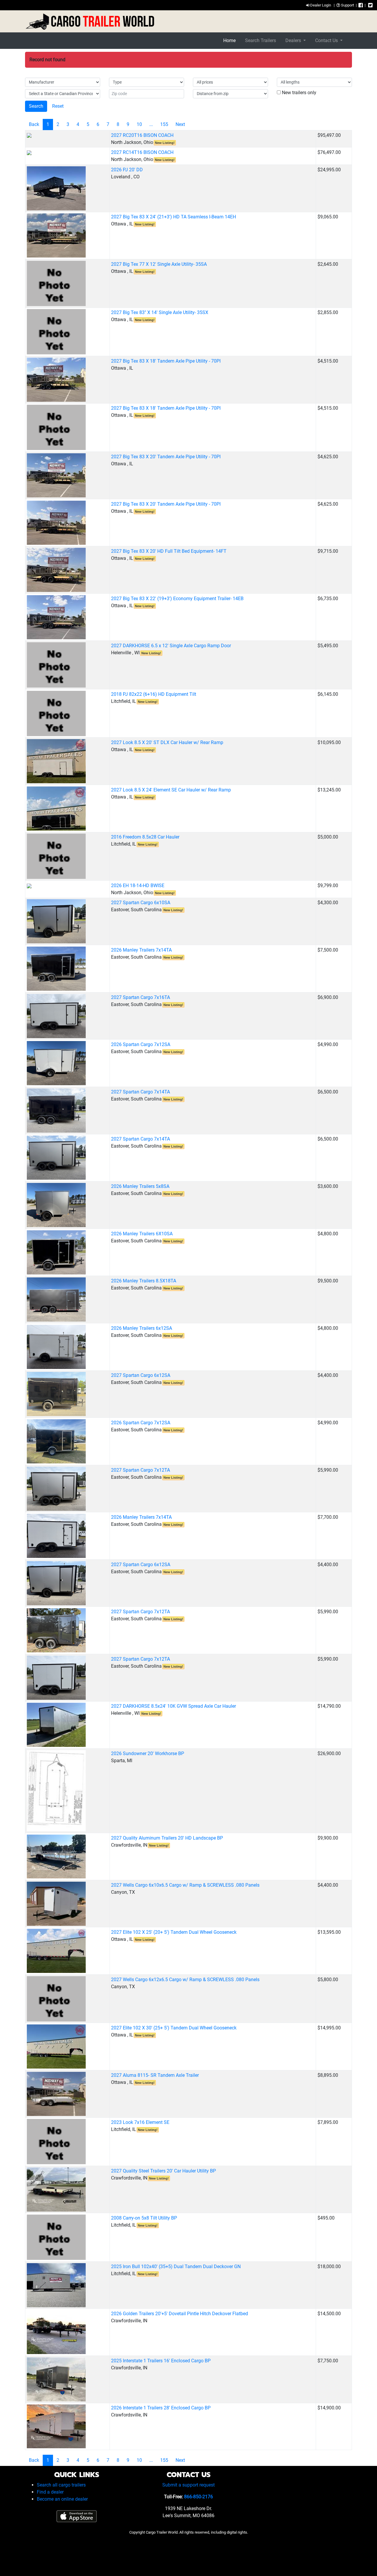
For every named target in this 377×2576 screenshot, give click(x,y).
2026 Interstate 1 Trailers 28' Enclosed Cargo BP (161, 2408)
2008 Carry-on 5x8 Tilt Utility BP (144, 2218)
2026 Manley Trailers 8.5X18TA (144, 1281)
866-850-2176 (199, 2497)
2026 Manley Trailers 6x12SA (142, 1328)
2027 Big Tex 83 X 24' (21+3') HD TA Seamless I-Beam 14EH (173, 217)
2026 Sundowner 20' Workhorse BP (148, 1753)
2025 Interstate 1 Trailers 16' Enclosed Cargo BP (161, 2361)
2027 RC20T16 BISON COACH (142, 135)
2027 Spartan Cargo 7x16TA (140, 997)
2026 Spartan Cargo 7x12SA (141, 1044)
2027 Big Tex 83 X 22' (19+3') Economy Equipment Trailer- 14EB (177, 599)
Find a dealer (50, 2492)
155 (164, 124)
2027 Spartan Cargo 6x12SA (141, 1375)
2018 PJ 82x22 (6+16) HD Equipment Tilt (154, 694)
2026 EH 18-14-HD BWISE (138, 885)
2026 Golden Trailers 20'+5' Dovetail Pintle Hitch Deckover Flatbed (180, 2314)
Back (34, 124)
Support (347, 5)
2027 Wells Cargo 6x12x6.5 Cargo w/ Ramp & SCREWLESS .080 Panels (185, 1980)
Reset (58, 106)
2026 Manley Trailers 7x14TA (141, 950)
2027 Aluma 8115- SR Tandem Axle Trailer (155, 2075)
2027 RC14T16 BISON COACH (142, 152)
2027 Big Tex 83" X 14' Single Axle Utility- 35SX (160, 312)
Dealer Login (320, 5)
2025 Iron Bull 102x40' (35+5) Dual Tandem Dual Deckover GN (176, 2267)
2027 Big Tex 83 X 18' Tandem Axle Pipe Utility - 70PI (166, 361)
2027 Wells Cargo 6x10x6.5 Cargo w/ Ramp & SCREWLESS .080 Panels (185, 1885)
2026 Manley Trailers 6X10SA (142, 1234)
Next (180, 124)
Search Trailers (261, 40)
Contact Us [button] (327, 40)
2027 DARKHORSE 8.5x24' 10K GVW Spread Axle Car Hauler (173, 1706)
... (151, 124)
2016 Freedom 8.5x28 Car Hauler (145, 837)
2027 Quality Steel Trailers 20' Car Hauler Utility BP (163, 2171)
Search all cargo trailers (61, 2485)
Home (229, 40)
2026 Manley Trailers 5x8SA (140, 1186)
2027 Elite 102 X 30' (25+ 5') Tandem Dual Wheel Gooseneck (174, 2028)
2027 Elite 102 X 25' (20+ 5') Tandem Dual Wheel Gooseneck (174, 1932)
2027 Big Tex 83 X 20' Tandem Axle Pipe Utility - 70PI (166, 457)
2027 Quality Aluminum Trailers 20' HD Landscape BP (167, 1838)
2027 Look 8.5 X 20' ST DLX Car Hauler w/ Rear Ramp (167, 742)
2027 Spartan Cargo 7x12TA (140, 1470)
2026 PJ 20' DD (127, 170)
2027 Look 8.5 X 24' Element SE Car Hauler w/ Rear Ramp (171, 790)
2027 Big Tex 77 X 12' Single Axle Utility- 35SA (159, 264)
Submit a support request (188, 2485)
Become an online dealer (62, 2499)
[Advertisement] (188, 2554)
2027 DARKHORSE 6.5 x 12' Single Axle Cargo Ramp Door (171, 646)
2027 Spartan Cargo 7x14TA (140, 1092)
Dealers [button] (294, 40)
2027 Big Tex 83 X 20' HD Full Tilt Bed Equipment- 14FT (169, 551)
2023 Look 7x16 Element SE (140, 2122)
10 (139, 124)
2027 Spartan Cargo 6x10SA (141, 903)
